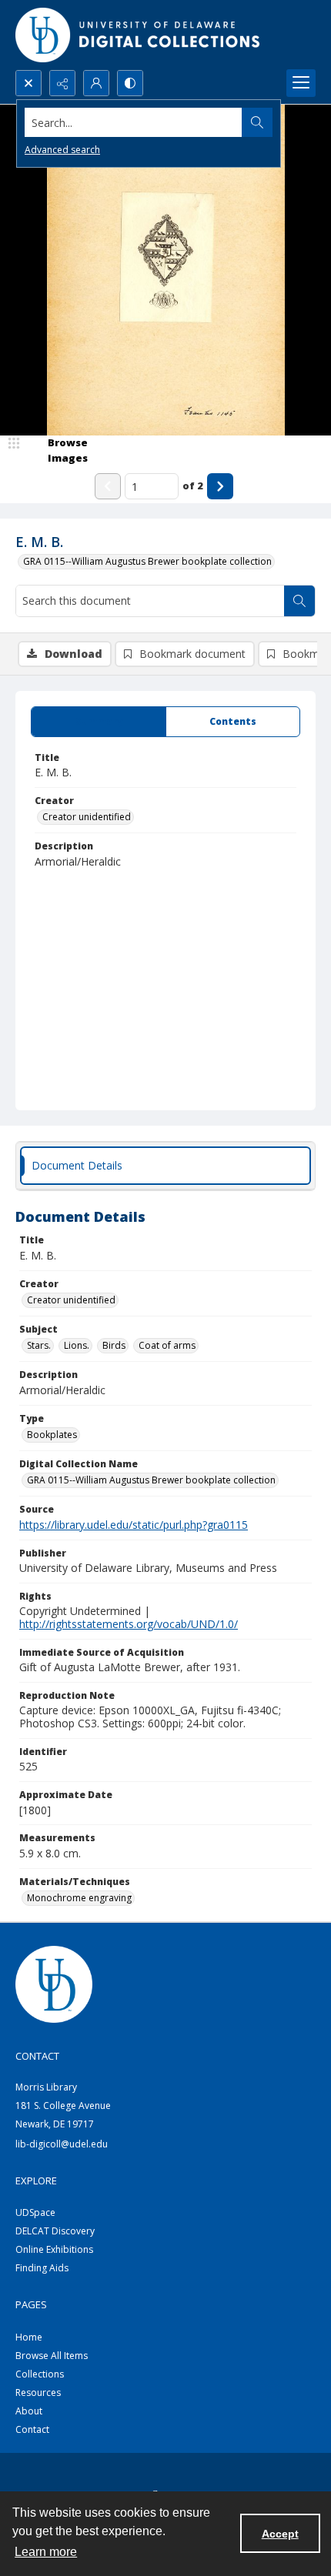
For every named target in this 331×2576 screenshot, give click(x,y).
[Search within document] (299, 601)
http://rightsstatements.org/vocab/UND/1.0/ (129, 1624)
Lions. (77, 1345)
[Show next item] (220, 486)
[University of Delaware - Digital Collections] (139, 35)
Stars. (39, 1345)
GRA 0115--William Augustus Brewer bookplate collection (147, 561)
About (29, 2411)
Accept (280, 2534)
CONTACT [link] (37, 2056)
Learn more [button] (46, 2552)
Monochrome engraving (79, 1898)
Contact (32, 2429)
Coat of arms (167, 1345)
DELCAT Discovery (55, 2231)
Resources (38, 2392)
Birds (114, 1345)
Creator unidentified (87, 817)
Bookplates (52, 1435)
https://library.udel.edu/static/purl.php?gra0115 (134, 1525)
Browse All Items (52, 2356)
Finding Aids (42, 2268)
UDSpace (35, 2212)
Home (29, 2337)
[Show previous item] (108, 486)
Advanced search (62, 150)
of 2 (193, 486)
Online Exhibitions (54, 2249)
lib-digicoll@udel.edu (62, 2144)
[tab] (99, 722)
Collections (40, 2374)
